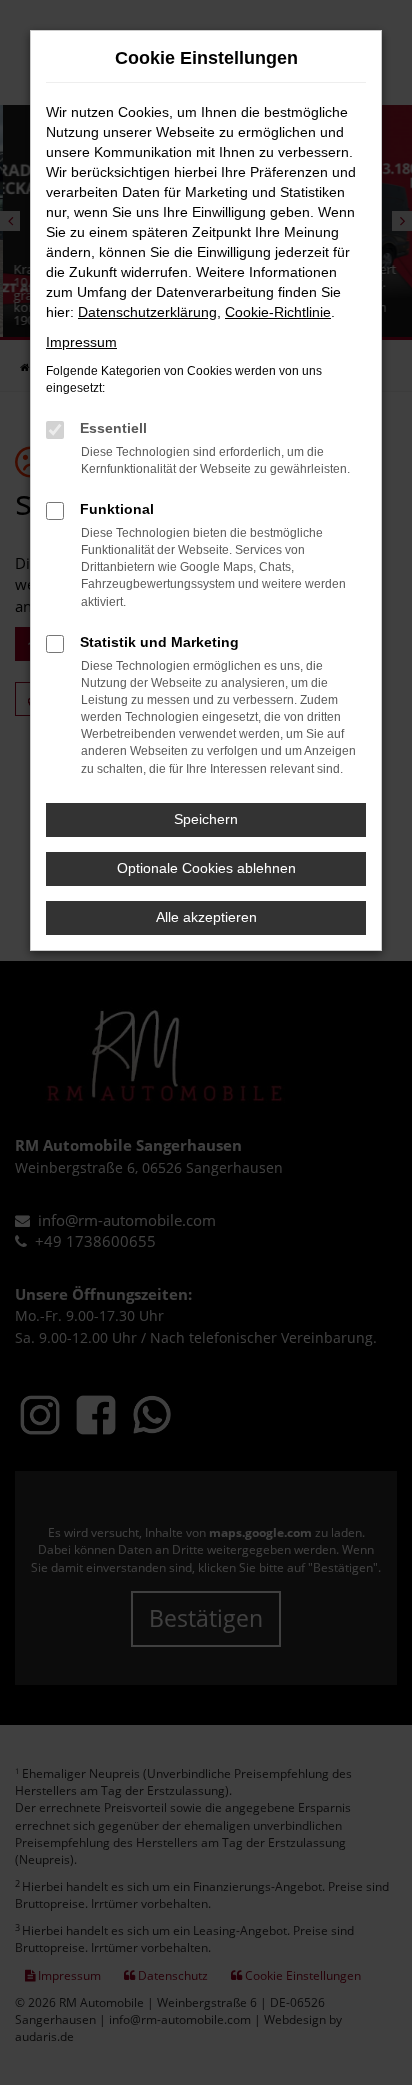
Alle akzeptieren (206, 917)
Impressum (81, 342)
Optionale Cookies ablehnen (206, 868)
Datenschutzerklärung (147, 312)
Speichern (206, 819)
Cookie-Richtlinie (278, 312)
